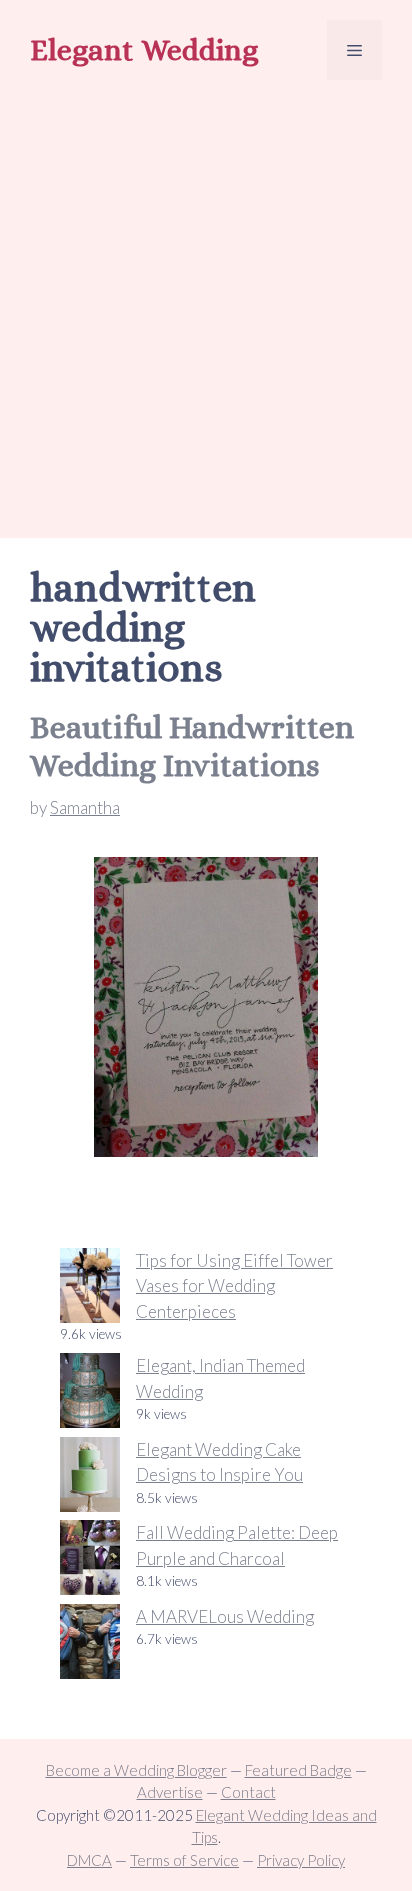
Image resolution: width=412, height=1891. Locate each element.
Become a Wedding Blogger (136, 1770)
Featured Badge (298, 1770)
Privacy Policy (301, 1860)
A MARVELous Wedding (225, 1616)
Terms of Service (184, 1860)
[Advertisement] (206, 312)
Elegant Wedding (144, 50)
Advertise (170, 1792)
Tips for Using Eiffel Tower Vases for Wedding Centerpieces (234, 1286)
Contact (248, 1792)
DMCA (89, 1860)
